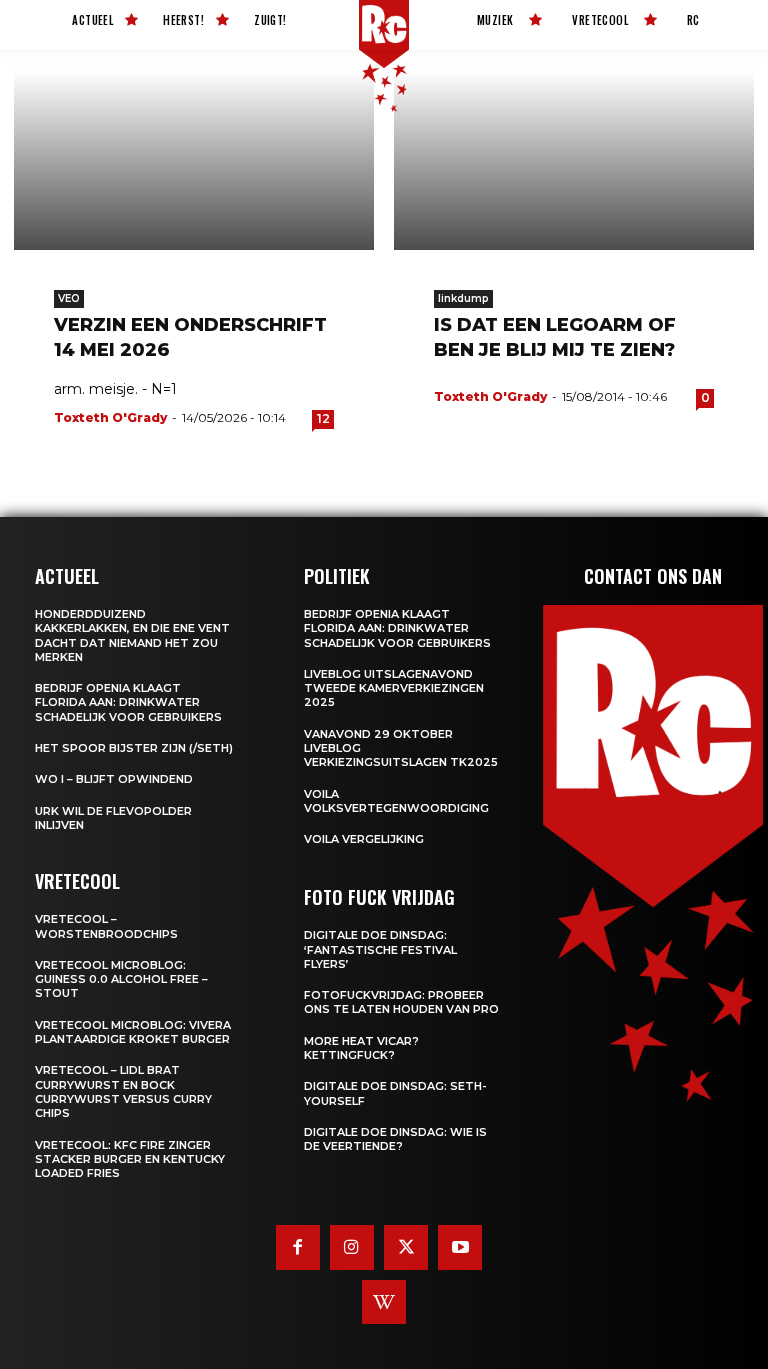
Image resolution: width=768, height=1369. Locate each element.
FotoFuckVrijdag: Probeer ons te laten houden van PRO (401, 1002)
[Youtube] (460, 1247)
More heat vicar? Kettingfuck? (361, 1048)
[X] (406, 1247)
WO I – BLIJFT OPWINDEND (114, 779)
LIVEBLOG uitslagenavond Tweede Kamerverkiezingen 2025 (394, 688)
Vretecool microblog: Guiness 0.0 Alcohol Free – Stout (121, 979)
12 (323, 418)
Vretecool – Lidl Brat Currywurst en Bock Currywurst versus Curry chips (123, 1091)
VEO (69, 298)
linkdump (463, 298)
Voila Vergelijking (364, 839)
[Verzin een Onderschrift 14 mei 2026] (194, 160)
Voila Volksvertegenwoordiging (396, 801)
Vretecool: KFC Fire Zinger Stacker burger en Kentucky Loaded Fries (130, 1159)
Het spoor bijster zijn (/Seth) (134, 748)
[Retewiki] (384, 1302)
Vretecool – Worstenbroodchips (106, 926)
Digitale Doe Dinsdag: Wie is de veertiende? (395, 1139)
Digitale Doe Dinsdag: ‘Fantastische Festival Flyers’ (380, 949)
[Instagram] (352, 1247)
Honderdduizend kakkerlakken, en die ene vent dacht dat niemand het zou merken (132, 635)
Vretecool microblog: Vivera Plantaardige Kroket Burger (133, 1032)
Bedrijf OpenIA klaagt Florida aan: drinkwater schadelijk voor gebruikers (128, 702)
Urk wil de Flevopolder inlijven (113, 818)
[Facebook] (298, 1247)
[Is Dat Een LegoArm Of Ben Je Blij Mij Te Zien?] (574, 160)
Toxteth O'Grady (110, 417)
